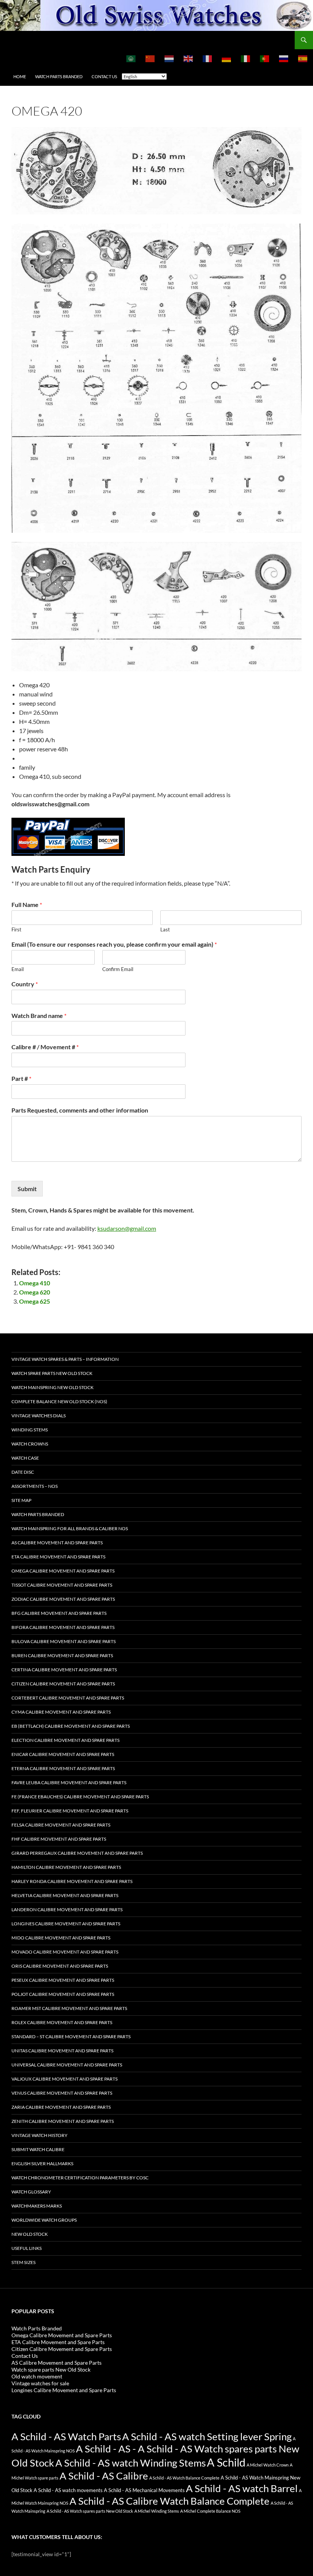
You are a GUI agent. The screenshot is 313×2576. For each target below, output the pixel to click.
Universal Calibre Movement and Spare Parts (67, 2065)
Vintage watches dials (39, 1416)
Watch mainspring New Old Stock (52, 1387)
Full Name (27, 904)
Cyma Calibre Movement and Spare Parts (61, 1712)
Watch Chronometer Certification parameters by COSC (80, 2178)
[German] (227, 58)
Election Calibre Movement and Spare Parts (65, 1740)
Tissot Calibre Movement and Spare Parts (62, 1585)
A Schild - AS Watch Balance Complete (184, 2478)
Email (18, 969)
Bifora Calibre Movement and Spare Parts (63, 1627)
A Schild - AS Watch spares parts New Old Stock (90, 2511)
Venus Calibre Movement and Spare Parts (62, 2093)
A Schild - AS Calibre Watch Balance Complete (169, 2501)
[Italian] (246, 58)
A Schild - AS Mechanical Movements (144, 2490)
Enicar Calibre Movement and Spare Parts (63, 1754)
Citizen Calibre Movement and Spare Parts (63, 1684)
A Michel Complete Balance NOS (210, 2511)
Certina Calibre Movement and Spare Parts (64, 1670)
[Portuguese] (265, 58)
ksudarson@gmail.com (127, 1228)
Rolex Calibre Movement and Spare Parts (62, 2022)
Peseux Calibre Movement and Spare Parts (63, 1980)
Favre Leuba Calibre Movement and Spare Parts (69, 1782)
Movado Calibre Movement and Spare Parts (65, 1952)
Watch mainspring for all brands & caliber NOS (70, 1528)
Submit (27, 1189)
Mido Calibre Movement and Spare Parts (61, 1938)
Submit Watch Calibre (38, 2149)
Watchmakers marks (37, 2206)
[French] (208, 58)
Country (25, 984)
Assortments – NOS (35, 1486)
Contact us (104, 76)
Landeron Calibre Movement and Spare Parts (67, 1909)
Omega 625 (35, 1301)
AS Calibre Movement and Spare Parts (57, 1543)
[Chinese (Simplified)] (150, 58)
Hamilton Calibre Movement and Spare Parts (66, 1867)
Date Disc (23, 1472)
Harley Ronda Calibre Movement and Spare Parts (72, 1881)
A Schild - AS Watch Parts (66, 2436)
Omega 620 (35, 1292)
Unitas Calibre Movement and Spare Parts (62, 2051)
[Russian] (284, 58)
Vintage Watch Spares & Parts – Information (65, 1359)
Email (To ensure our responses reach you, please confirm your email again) (114, 944)
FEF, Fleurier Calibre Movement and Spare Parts (70, 1811)
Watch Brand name (39, 1015)
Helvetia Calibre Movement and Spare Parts (65, 1895)
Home (20, 76)
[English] (189, 58)
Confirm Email (118, 969)
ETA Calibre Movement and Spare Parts (58, 1557)
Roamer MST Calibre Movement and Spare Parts (69, 2008)
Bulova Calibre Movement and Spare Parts (64, 1641)
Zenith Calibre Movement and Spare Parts (63, 2121)
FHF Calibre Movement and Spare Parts (59, 1839)
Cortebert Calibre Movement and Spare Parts (68, 1698)
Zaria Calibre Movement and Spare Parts (61, 2107)
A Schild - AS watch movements (68, 2490)
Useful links (27, 2248)
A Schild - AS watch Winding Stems (131, 2463)
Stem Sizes (23, 2262)
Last (165, 929)
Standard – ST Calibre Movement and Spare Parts (71, 2037)
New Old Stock (30, 2234)
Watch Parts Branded (59, 76)
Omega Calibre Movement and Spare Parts (63, 1571)
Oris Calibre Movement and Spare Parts (60, 1966)
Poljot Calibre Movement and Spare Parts (63, 1994)
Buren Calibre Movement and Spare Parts (62, 1655)
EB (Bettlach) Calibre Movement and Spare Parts (71, 1726)
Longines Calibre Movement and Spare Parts (66, 1924)
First (16, 929)
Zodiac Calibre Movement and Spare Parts (63, 1599)
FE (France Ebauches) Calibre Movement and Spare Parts (80, 1797)
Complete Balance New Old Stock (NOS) (59, 1401)
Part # (21, 1078)
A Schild (226, 2462)
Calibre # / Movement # (45, 1047)
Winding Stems (30, 1430)
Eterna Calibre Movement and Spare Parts (63, 1768)
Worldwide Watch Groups (44, 2220)
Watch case (25, 1458)
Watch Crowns (30, 1444)
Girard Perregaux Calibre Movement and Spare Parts (77, 1853)
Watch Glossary (31, 2192)
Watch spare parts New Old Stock (52, 1373)
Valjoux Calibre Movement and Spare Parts (65, 2079)
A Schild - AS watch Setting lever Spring (207, 2436)
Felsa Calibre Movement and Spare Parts (61, 1825)
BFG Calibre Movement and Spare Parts (59, 1613)
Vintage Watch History (40, 2135)
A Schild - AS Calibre (104, 2476)
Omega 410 (35, 1283)
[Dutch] (169, 58)
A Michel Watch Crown (268, 2465)
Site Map (21, 1500)
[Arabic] (131, 58)
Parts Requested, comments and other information (80, 1110)
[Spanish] (303, 58)
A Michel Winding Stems (157, 2511)
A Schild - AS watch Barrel (242, 2488)
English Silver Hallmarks (42, 2164)
